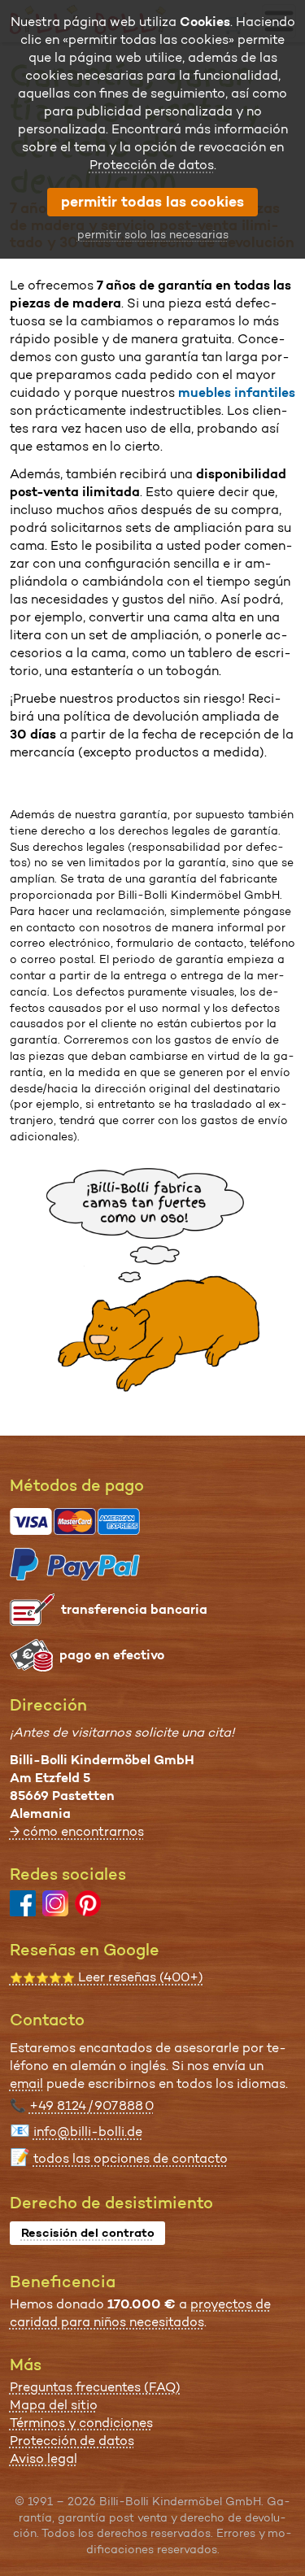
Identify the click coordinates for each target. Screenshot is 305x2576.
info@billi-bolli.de (88, 2131)
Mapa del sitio (54, 2405)
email (26, 2083)
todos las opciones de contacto (131, 2158)
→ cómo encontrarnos (77, 1831)
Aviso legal (44, 2458)
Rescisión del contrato (88, 2233)
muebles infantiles (237, 392)
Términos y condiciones (81, 2423)
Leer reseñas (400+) (107, 1977)
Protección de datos (72, 2441)
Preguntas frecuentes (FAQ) (95, 2387)
